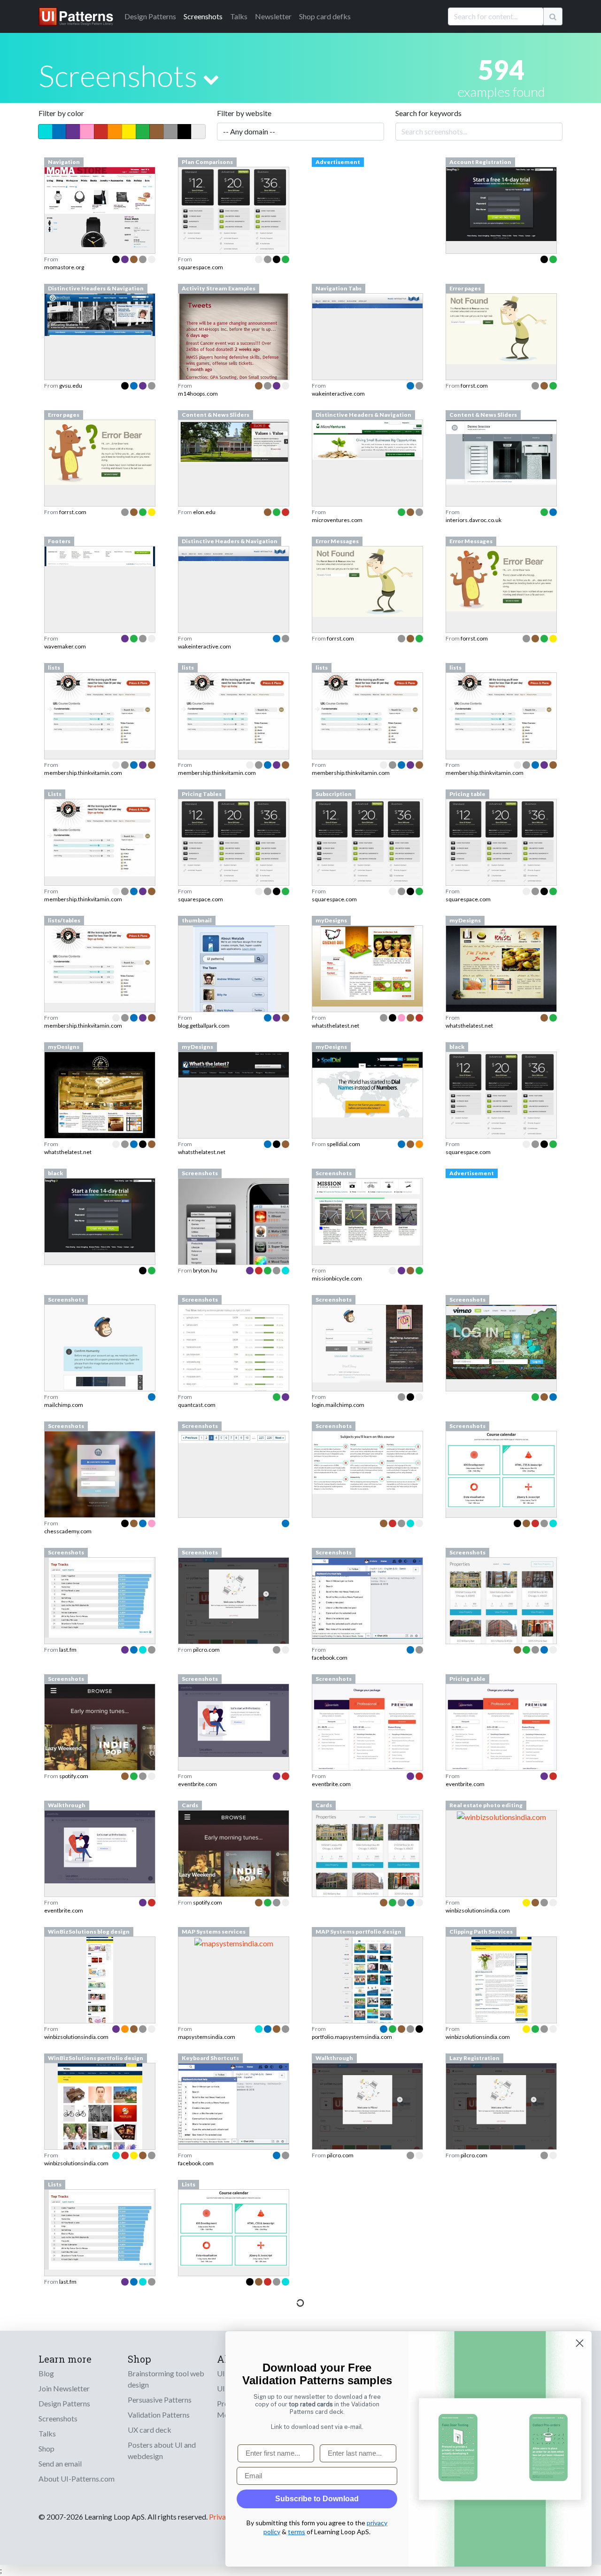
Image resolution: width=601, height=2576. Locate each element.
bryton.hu (205, 1270)
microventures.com (337, 520)
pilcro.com (206, 1650)
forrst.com (474, 386)
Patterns (150, 16)
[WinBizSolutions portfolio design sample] (100, 2133)
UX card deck (150, 2430)
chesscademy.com (68, 1531)
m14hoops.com (198, 394)
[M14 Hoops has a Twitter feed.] (234, 363)
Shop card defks (325, 16)
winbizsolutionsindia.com (478, 1910)
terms (297, 2532)
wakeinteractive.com (338, 394)
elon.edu (204, 512)
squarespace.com (200, 267)
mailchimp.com (64, 1405)
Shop (46, 2448)
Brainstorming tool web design (166, 2379)
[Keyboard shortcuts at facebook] (234, 2103)
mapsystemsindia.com (207, 2037)
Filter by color (61, 113)
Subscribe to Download (317, 2499)
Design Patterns (64, 2403)
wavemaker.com (65, 646)
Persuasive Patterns (160, 2400)
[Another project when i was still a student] (501, 971)
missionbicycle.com (337, 1278)
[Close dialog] (580, 2343)
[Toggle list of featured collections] (211, 79)
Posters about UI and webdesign (162, 2450)
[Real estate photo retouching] (501, 1816)
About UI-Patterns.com (77, 2478)
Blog (46, 2373)
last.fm (68, 1650)
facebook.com (330, 1658)
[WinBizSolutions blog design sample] (100, 2006)
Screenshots (203, 16)
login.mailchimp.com (338, 1405)
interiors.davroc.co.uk (474, 520)
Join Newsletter (64, 2388)
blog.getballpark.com (204, 1026)
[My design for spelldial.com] (367, 1084)
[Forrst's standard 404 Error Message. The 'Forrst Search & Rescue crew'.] (367, 581)
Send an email (60, 2463)
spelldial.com (343, 1144)
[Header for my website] (234, 1064)
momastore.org (64, 267)
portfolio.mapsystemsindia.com (352, 2037)
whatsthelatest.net (335, 1026)
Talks (239, 16)
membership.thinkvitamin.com (83, 773)
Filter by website (244, 113)
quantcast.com (197, 1405)
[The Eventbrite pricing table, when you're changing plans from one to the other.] (501, 1732)
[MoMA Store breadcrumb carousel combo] (100, 206)
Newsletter (273, 16)
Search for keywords (428, 113)
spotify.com (74, 1776)
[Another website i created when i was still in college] (367, 965)
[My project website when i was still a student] (100, 1096)
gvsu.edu (71, 386)
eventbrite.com (197, 1784)
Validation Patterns (159, 2415)
